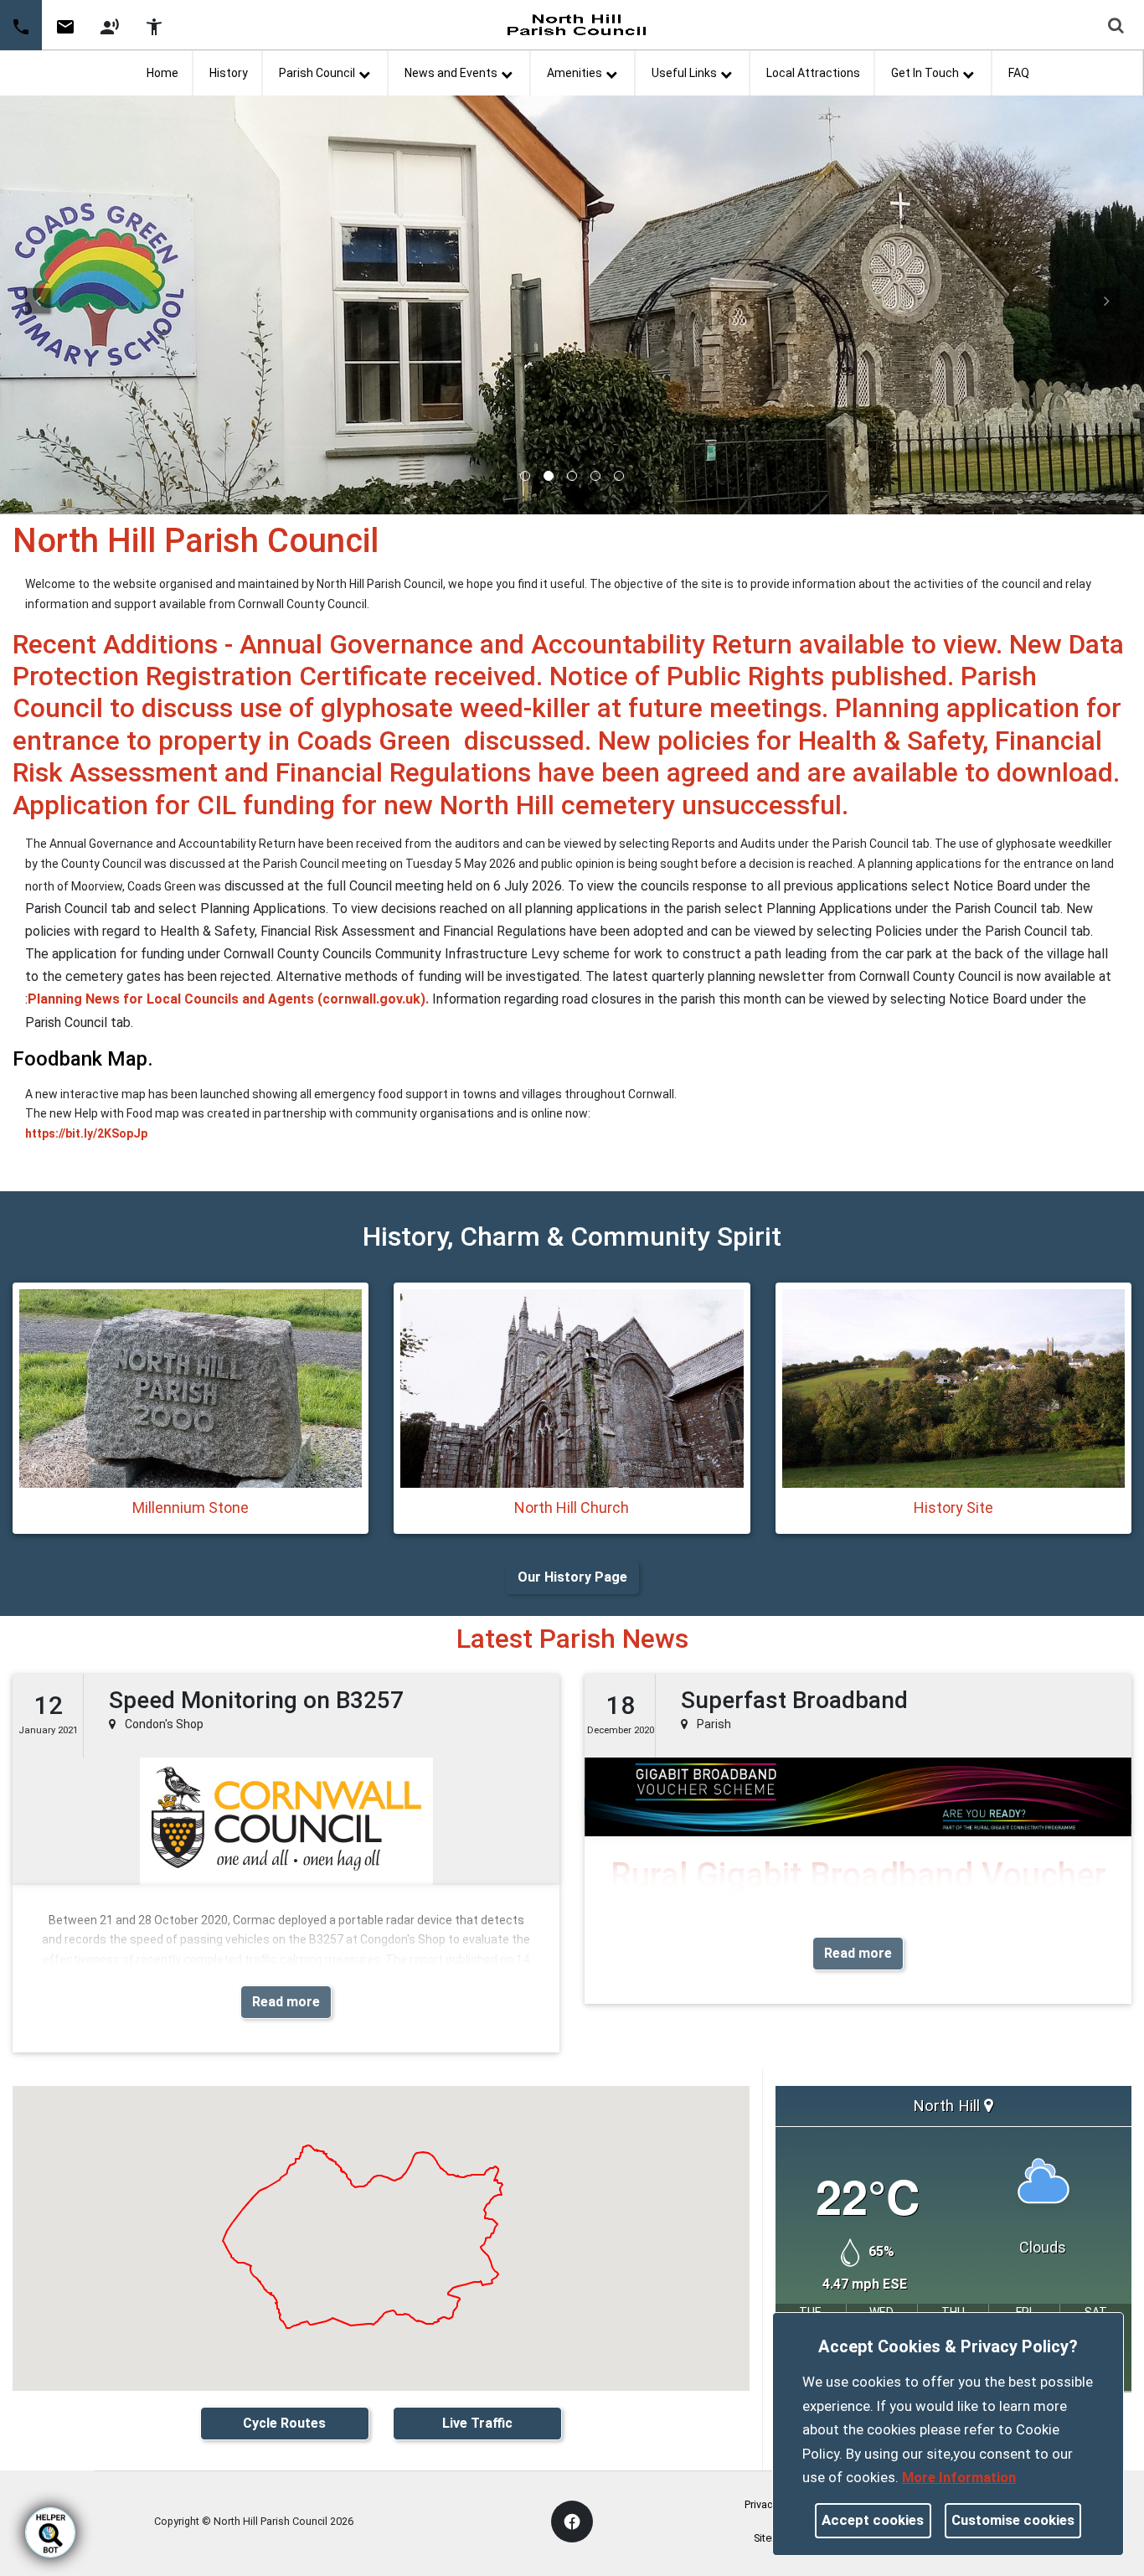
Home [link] (162, 73)
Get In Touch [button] (925, 73)
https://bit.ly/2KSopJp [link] (86, 1133)
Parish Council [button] (317, 73)
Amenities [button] (575, 73)
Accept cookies (873, 2520)
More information (959, 2477)
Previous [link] (38, 301)
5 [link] (619, 476)
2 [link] (549, 476)
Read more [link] (286, 2002)
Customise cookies (1013, 2520)
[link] (65, 33)
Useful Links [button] (684, 73)
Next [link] (1106, 301)
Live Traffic (477, 2423)
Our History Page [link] (572, 1577)
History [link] (229, 73)
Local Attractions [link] (813, 73)
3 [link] (572, 476)
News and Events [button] (451, 73)
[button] (1117, 27)
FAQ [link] (1019, 73)
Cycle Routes (284, 2423)
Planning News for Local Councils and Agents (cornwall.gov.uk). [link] (228, 999)
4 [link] (595, 476)
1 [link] (525, 476)
